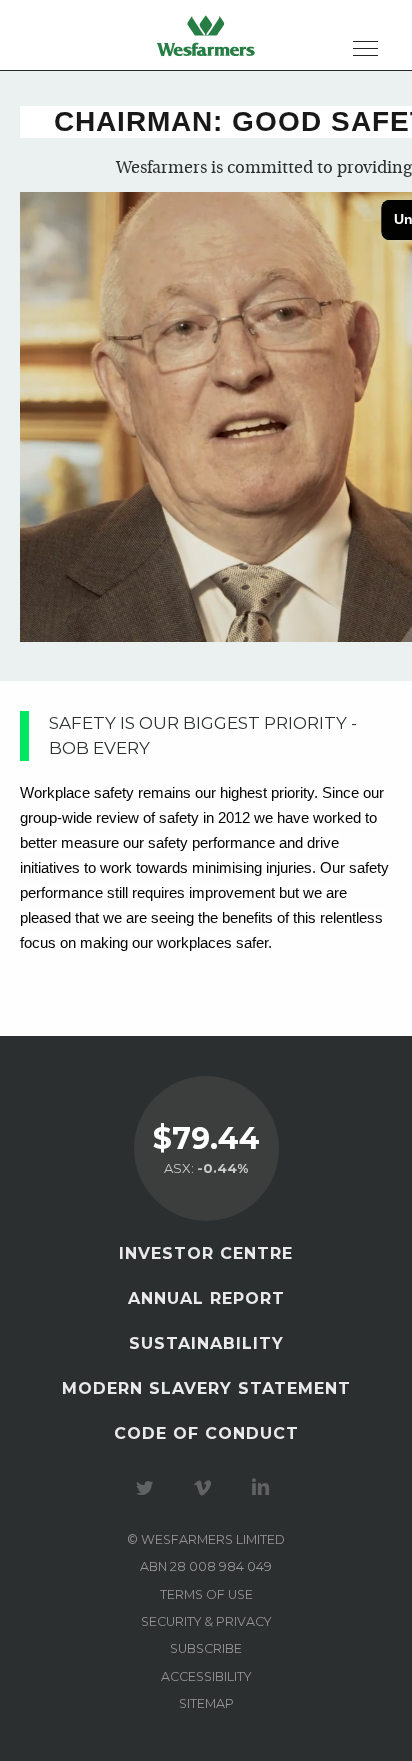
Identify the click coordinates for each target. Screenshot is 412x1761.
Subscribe (206, 1648)
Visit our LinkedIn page (264, 1488)
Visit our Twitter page (148, 1488)
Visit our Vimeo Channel (206, 1488)
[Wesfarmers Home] (206, 35)
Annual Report (206, 1298)
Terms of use (206, 1594)
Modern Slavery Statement (206, 1388)
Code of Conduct (206, 1433)
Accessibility (206, 1676)
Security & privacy (206, 1621)
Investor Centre (206, 1253)
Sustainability (206, 1343)
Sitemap (206, 1703)
